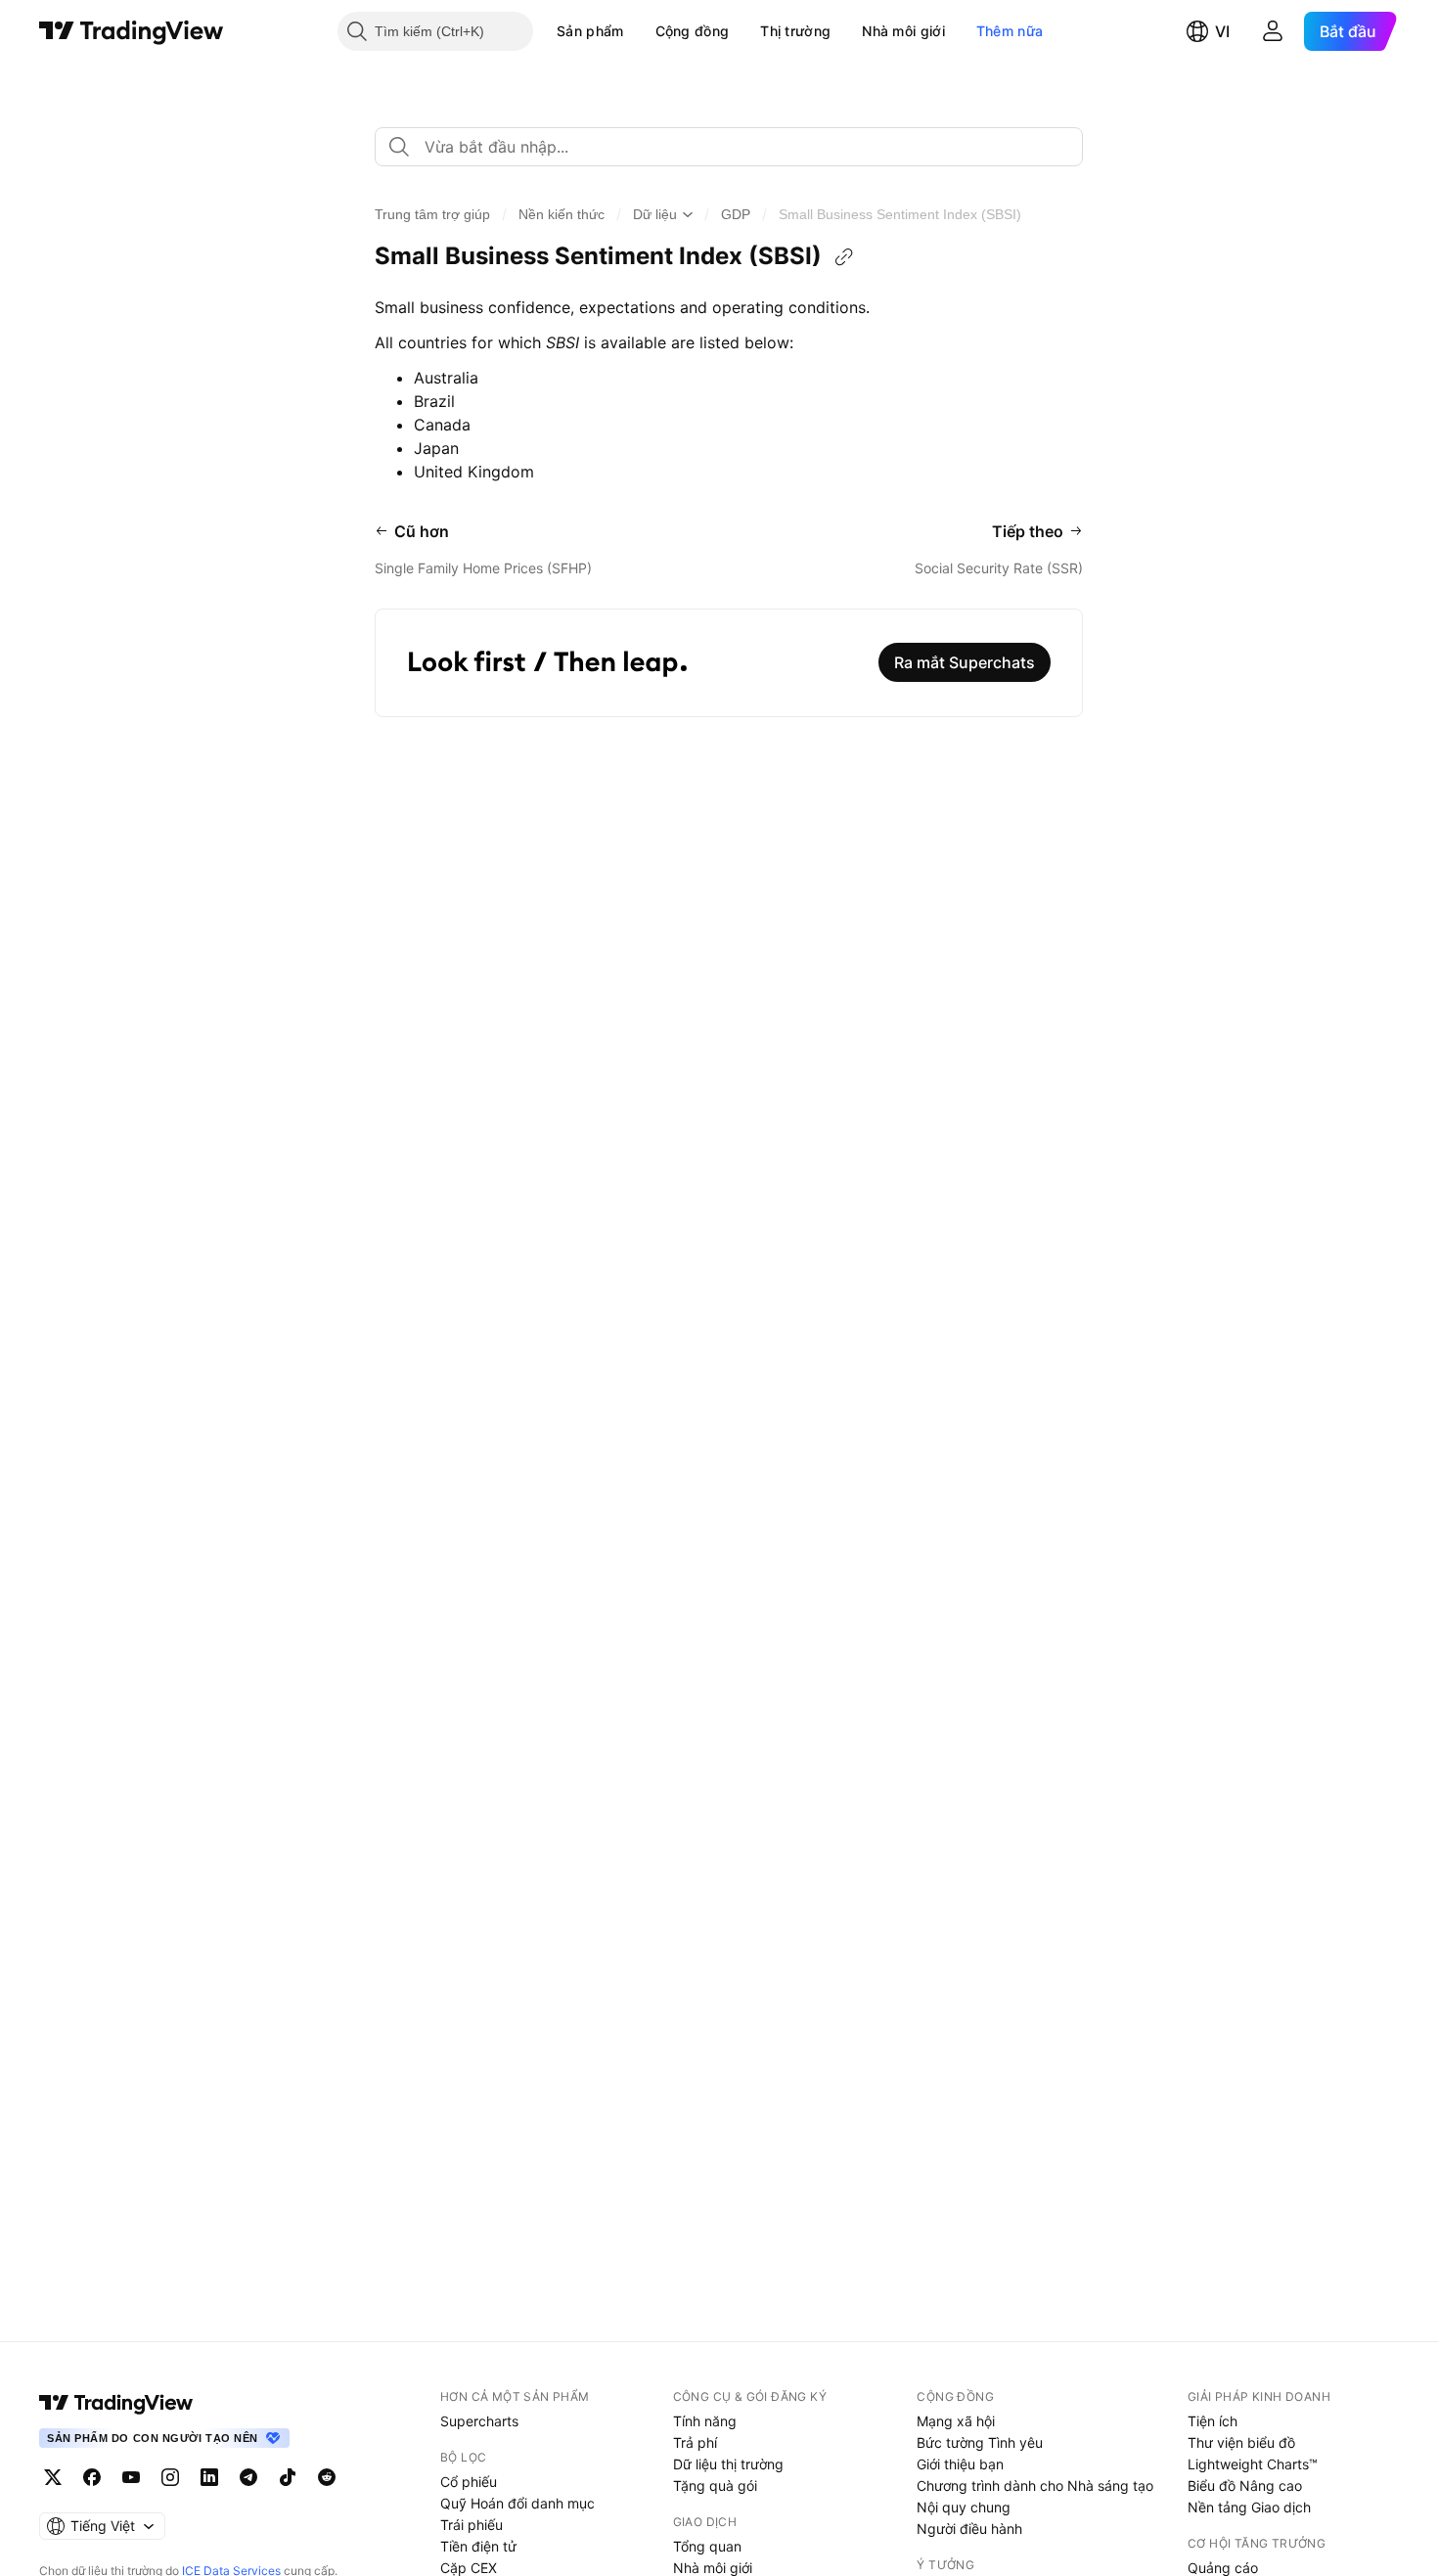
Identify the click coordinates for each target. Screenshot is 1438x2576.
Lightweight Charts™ (1253, 2464)
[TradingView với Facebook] (92, 2477)
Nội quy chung (964, 2507)
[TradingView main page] (116, 2403)
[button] (639, 31)
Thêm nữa (1010, 31)
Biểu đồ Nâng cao (1245, 2486)
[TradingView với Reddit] (327, 2477)
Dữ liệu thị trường (728, 2464)
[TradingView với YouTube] (131, 2477)
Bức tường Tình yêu (980, 2442)
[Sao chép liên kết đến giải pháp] (844, 257)
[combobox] (729, 147)
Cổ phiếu (469, 2482)
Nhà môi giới (903, 31)
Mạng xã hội (956, 2421)
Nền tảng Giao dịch (1249, 2507)
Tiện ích (1213, 2421)
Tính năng (705, 2421)
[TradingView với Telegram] (248, 2477)
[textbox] (737, 147)
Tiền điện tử (478, 2546)
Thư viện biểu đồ (1241, 2442)
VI (1222, 31)
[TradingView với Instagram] (170, 2477)
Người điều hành (969, 2529)
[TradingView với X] (53, 2477)
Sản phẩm (590, 31)
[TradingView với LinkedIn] (209, 2477)
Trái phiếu (472, 2525)
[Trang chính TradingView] (132, 31)
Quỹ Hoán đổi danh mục (517, 2503)
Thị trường (795, 31)
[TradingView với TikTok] (288, 2477)
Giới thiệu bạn (960, 2464)
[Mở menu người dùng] (1273, 31)
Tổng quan (707, 2546)
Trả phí (695, 2442)
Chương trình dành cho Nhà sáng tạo (1035, 2486)
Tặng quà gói (715, 2486)
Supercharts (479, 2421)
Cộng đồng (693, 31)
